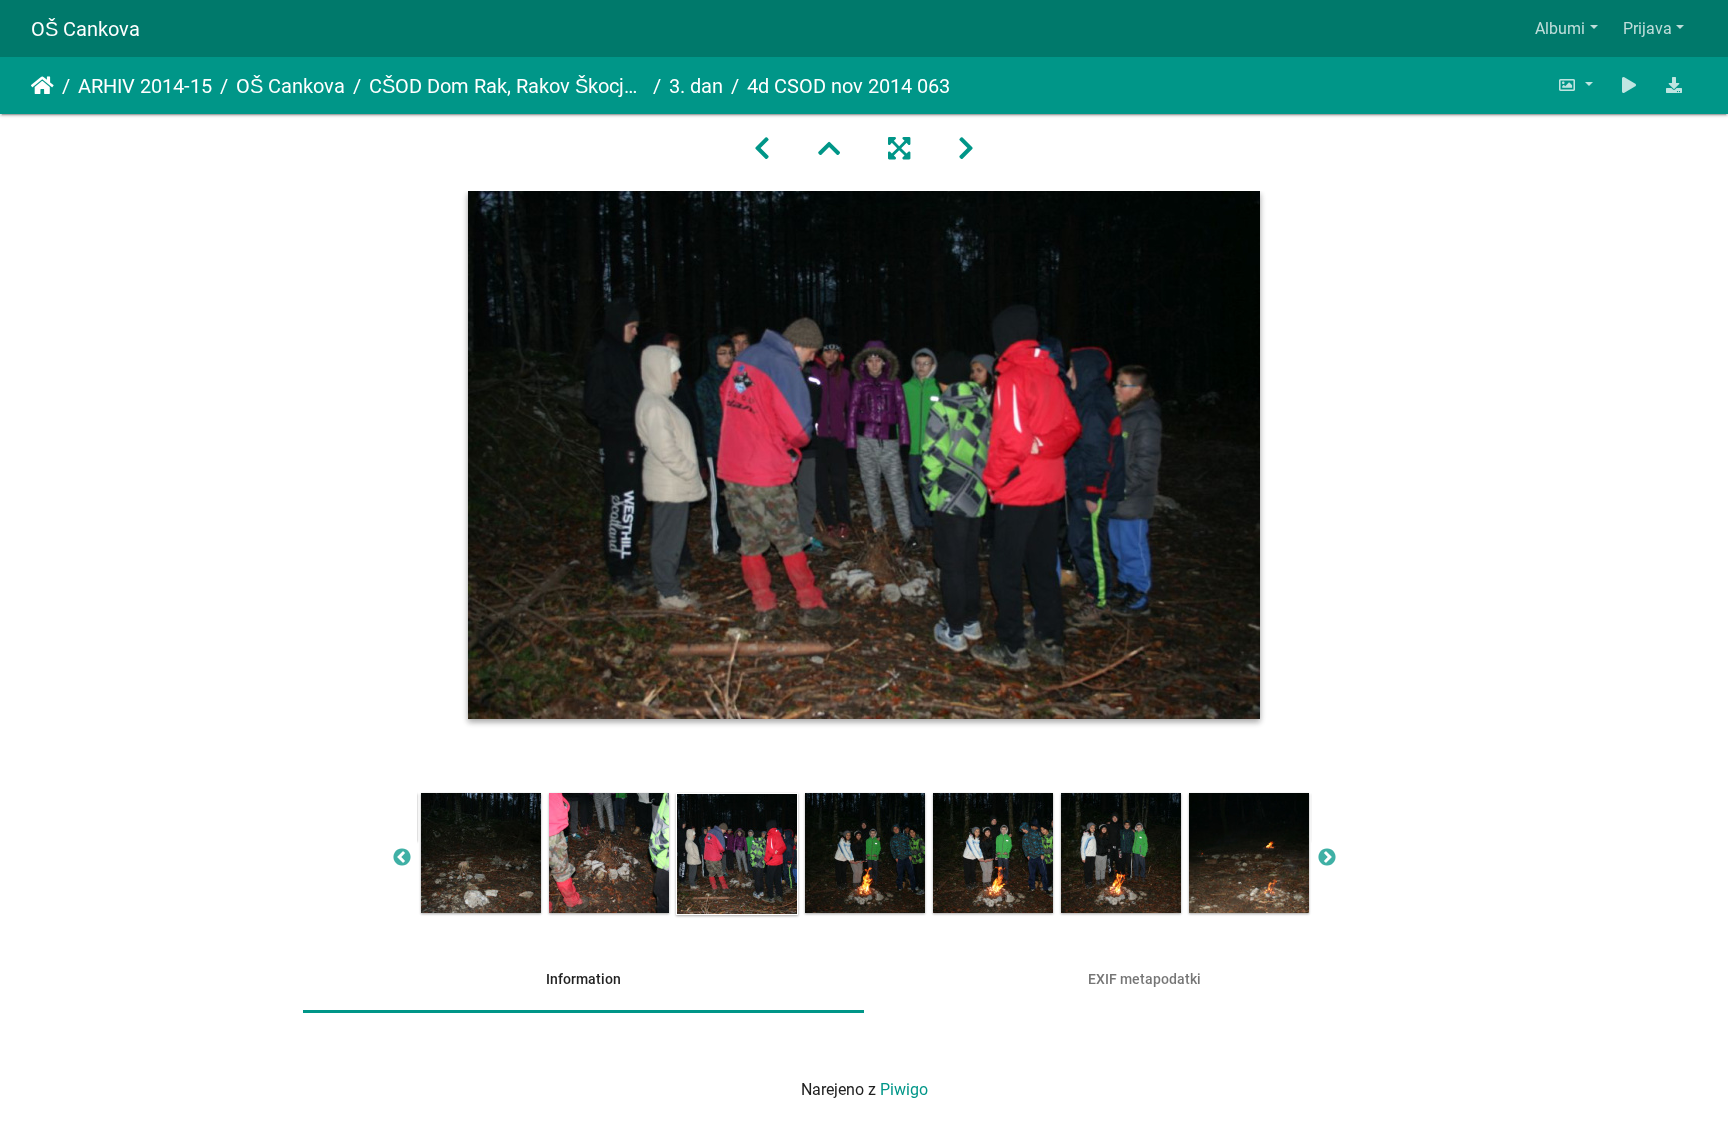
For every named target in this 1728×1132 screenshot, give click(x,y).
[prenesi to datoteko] (1674, 85)
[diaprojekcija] (1629, 85)
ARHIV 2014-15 (145, 86)
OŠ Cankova (85, 29)
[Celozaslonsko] (899, 149)
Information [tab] (583, 979)
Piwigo (904, 1089)
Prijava (1647, 28)
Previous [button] (402, 858)
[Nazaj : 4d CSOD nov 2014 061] (762, 149)
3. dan (696, 86)
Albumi (1560, 28)
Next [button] (1327, 858)
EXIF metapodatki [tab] (1144, 979)
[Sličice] (829, 149)
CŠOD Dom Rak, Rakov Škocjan (507, 86)
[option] (481, 853)
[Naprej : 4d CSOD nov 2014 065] (966, 149)
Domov (42, 86)
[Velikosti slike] (1575, 85)
